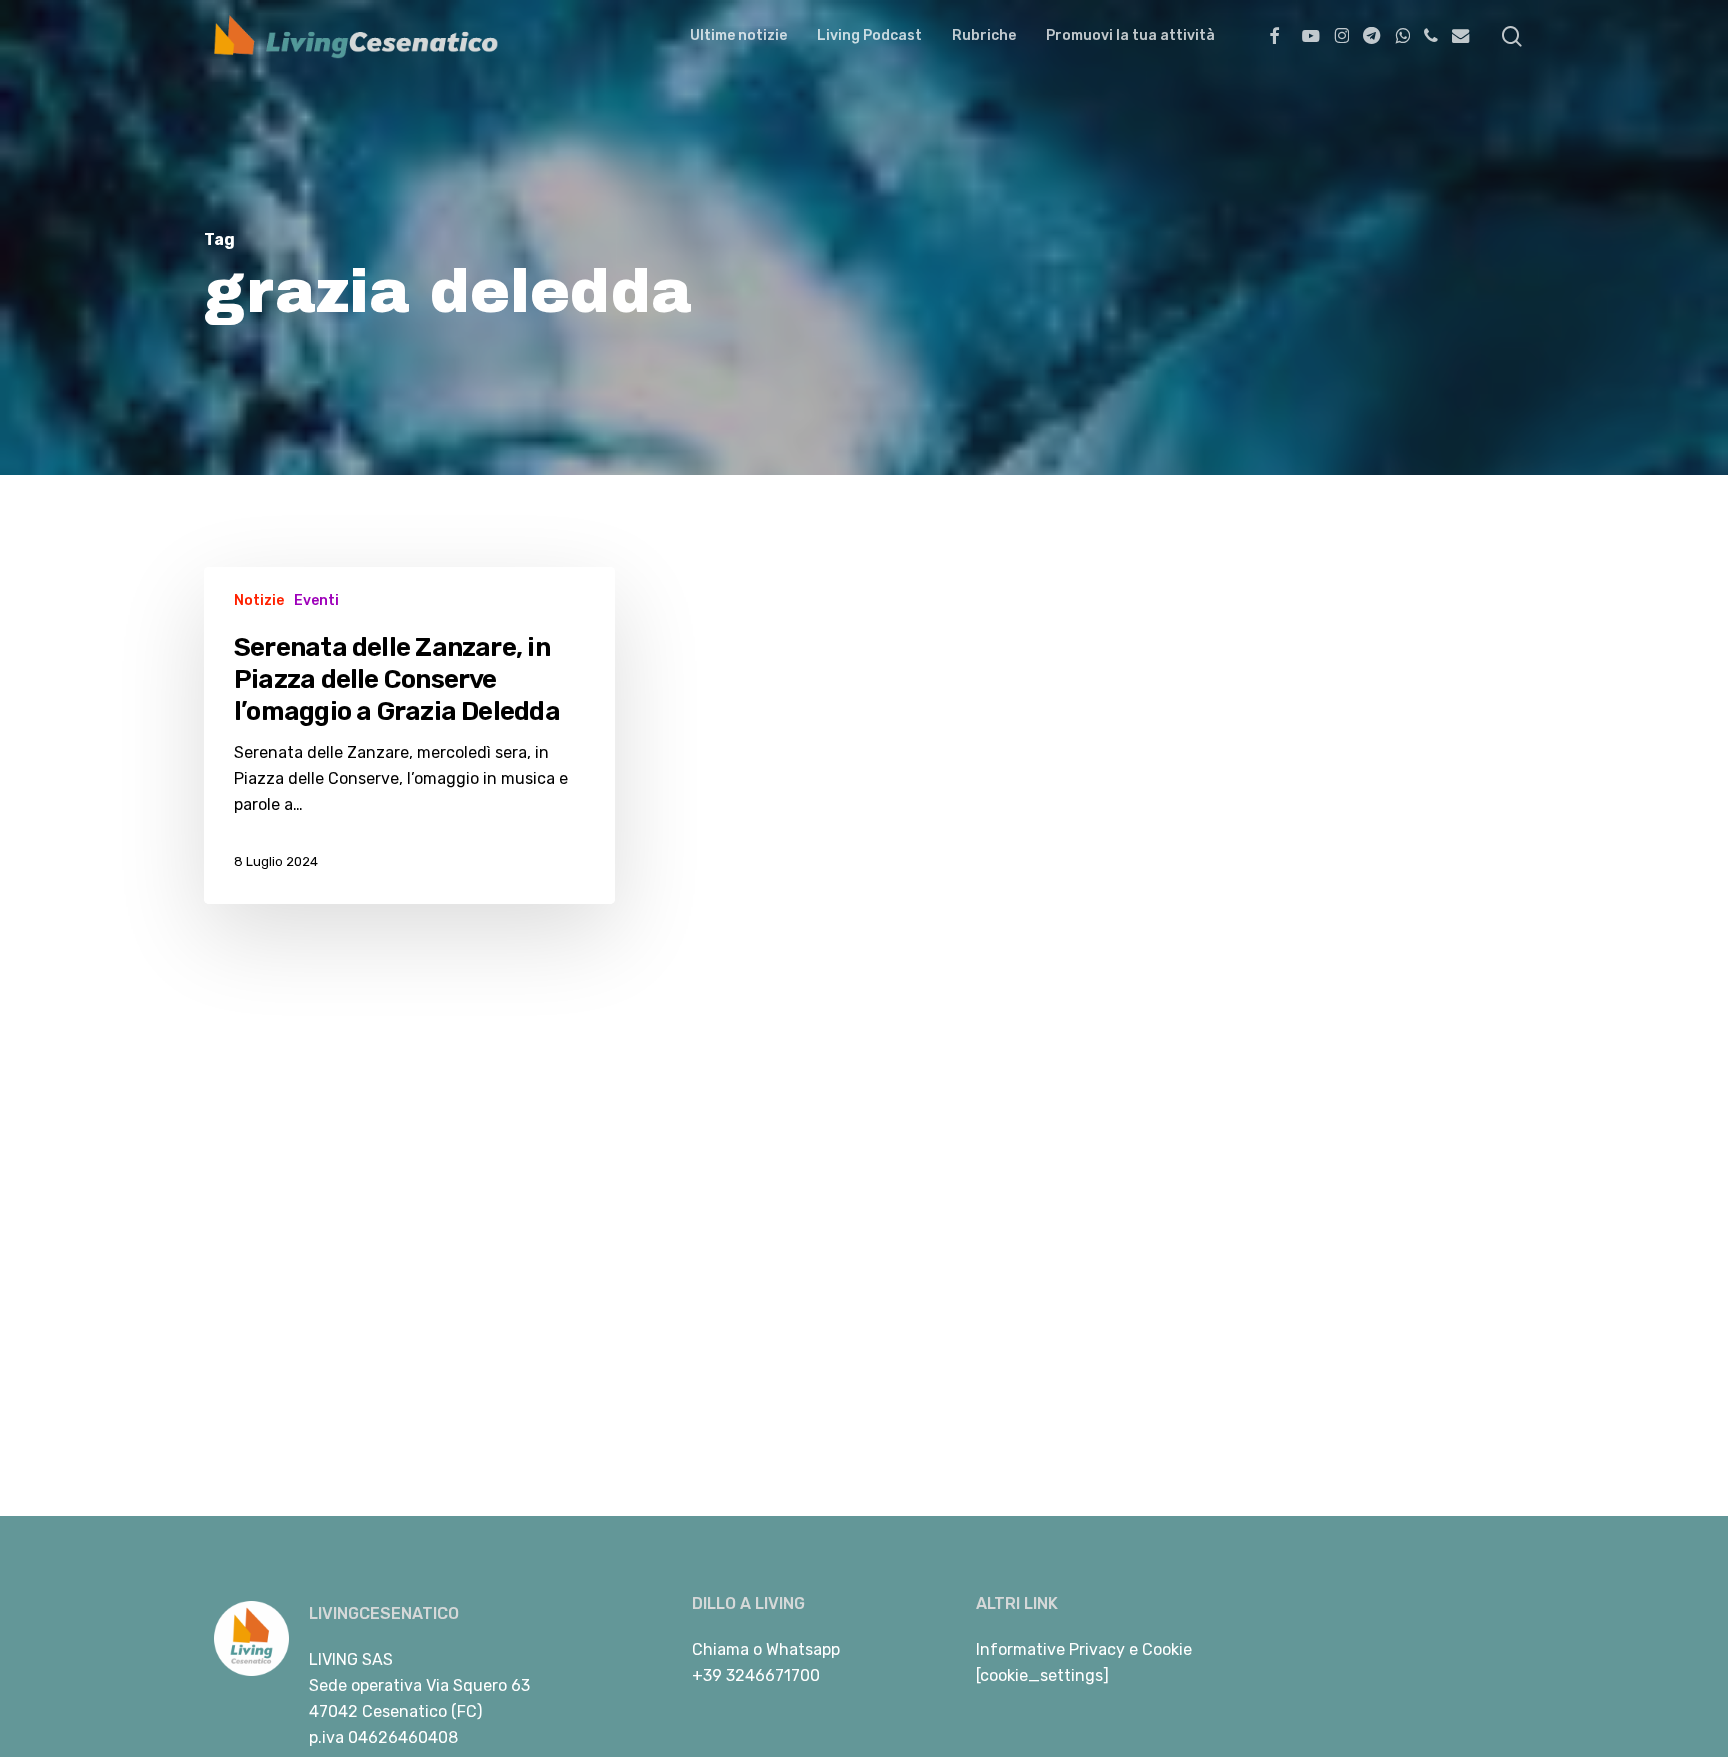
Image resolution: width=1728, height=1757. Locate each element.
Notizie (259, 600)
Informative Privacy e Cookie (1084, 1649)
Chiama (720, 1649)
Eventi (316, 600)
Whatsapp (803, 1649)
